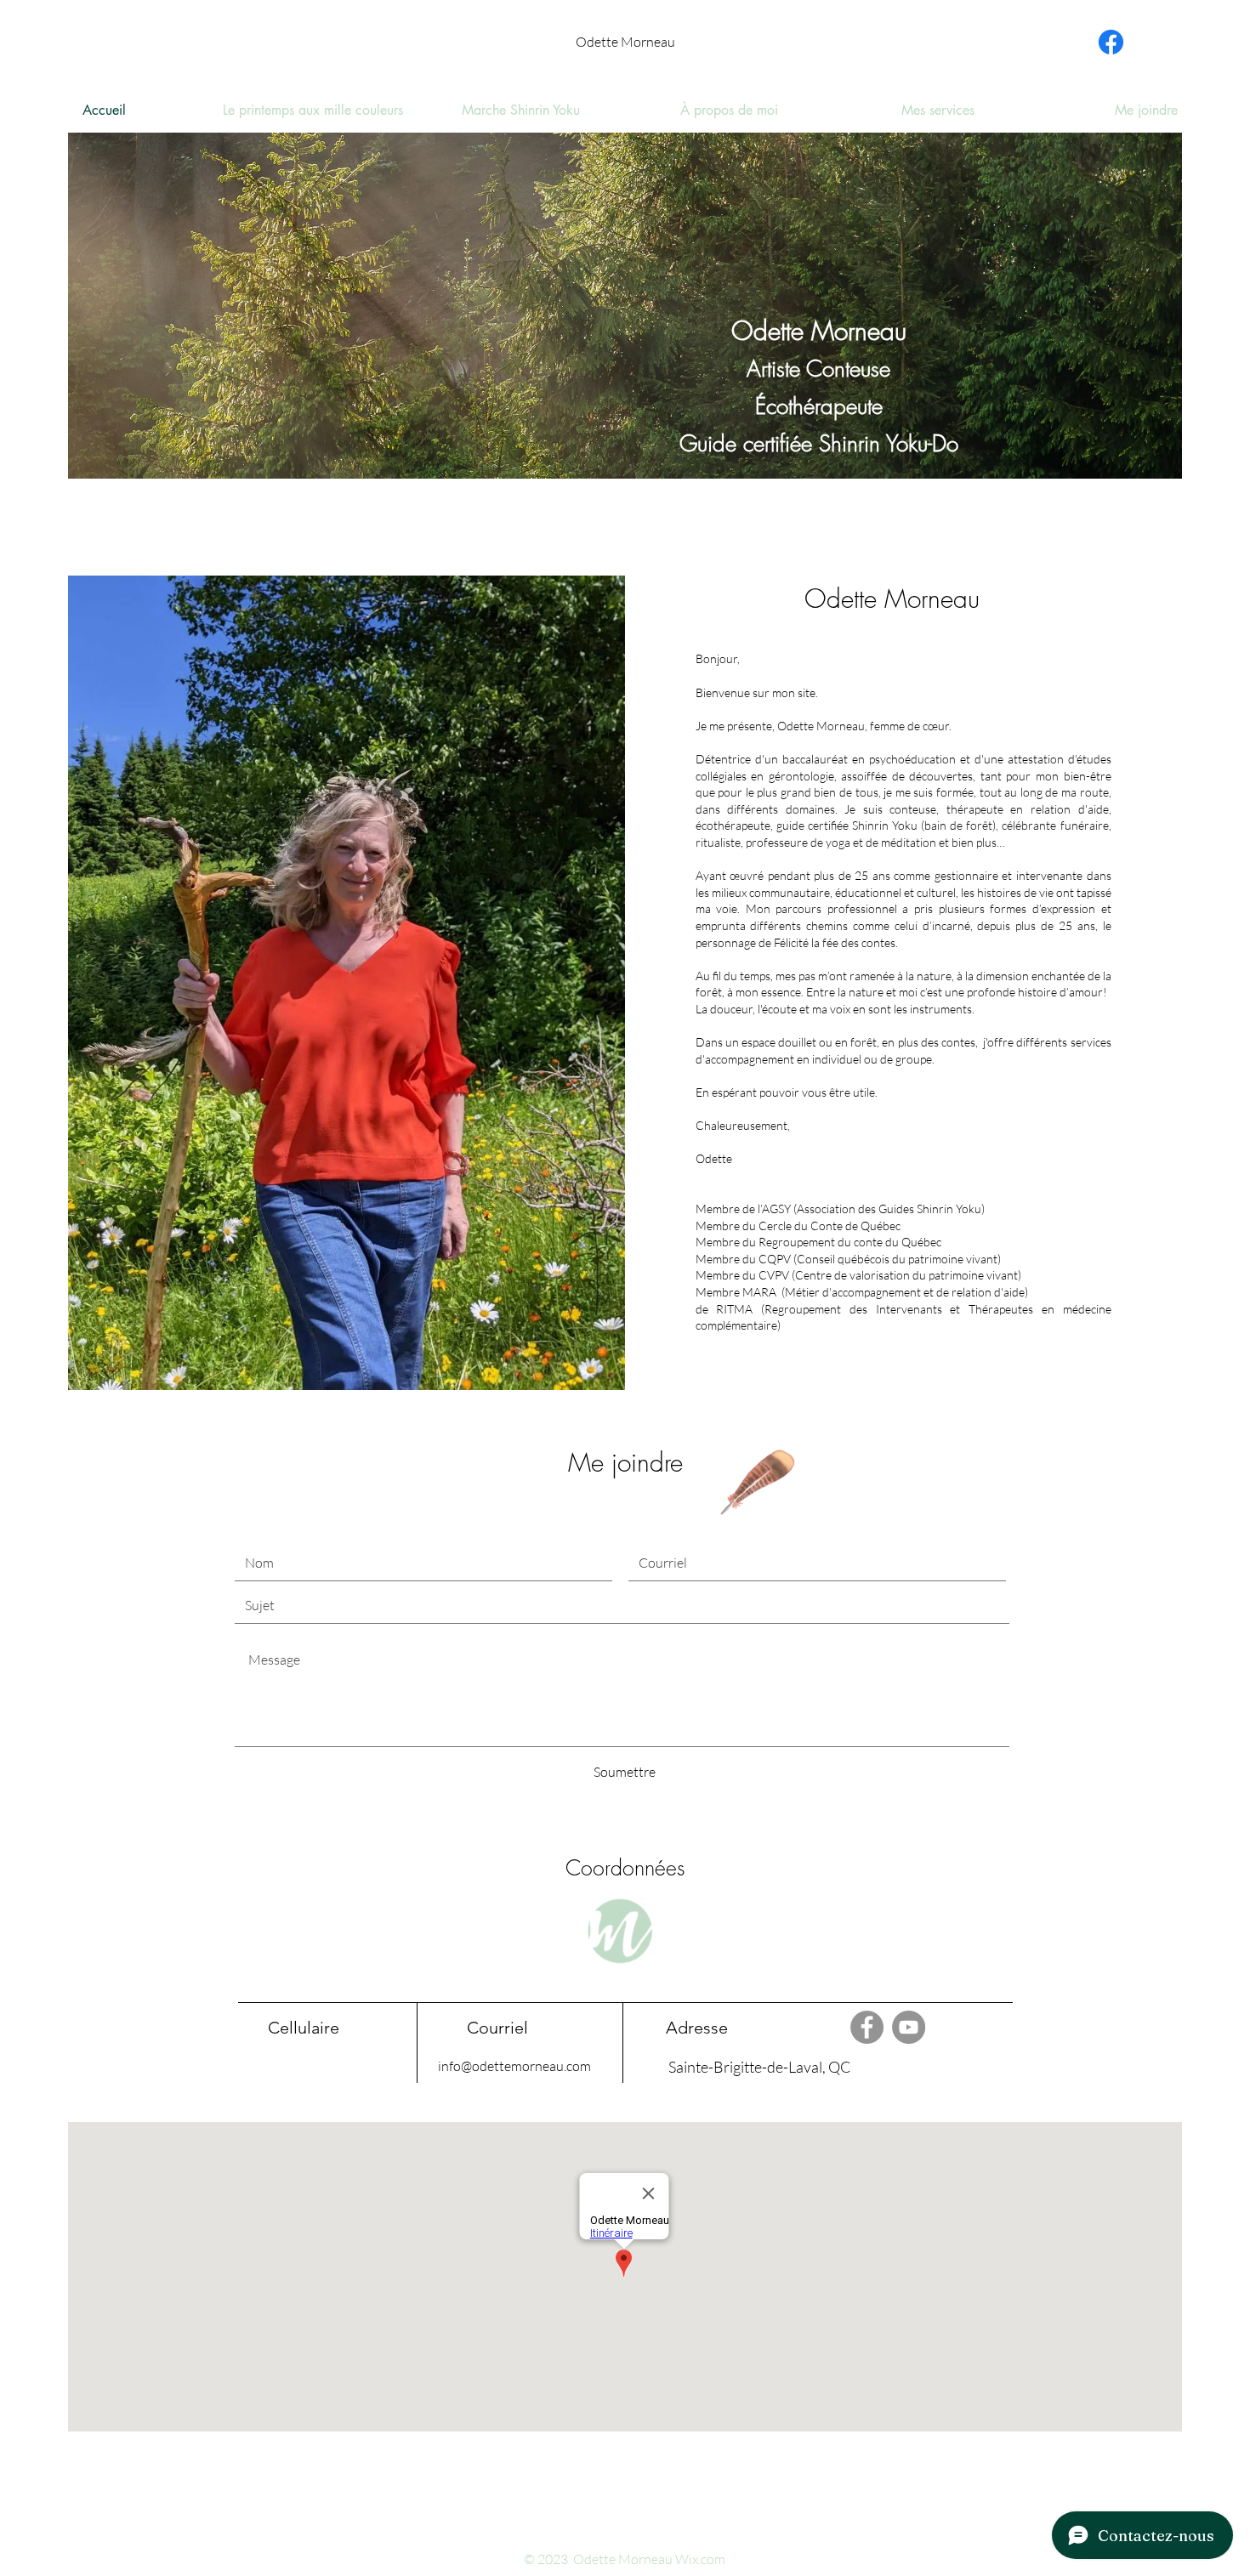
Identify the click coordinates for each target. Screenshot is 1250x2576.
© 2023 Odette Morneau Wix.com (625, 2559)
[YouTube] (909, 2027)
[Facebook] (1111, 42)
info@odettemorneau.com (514, 2066)
